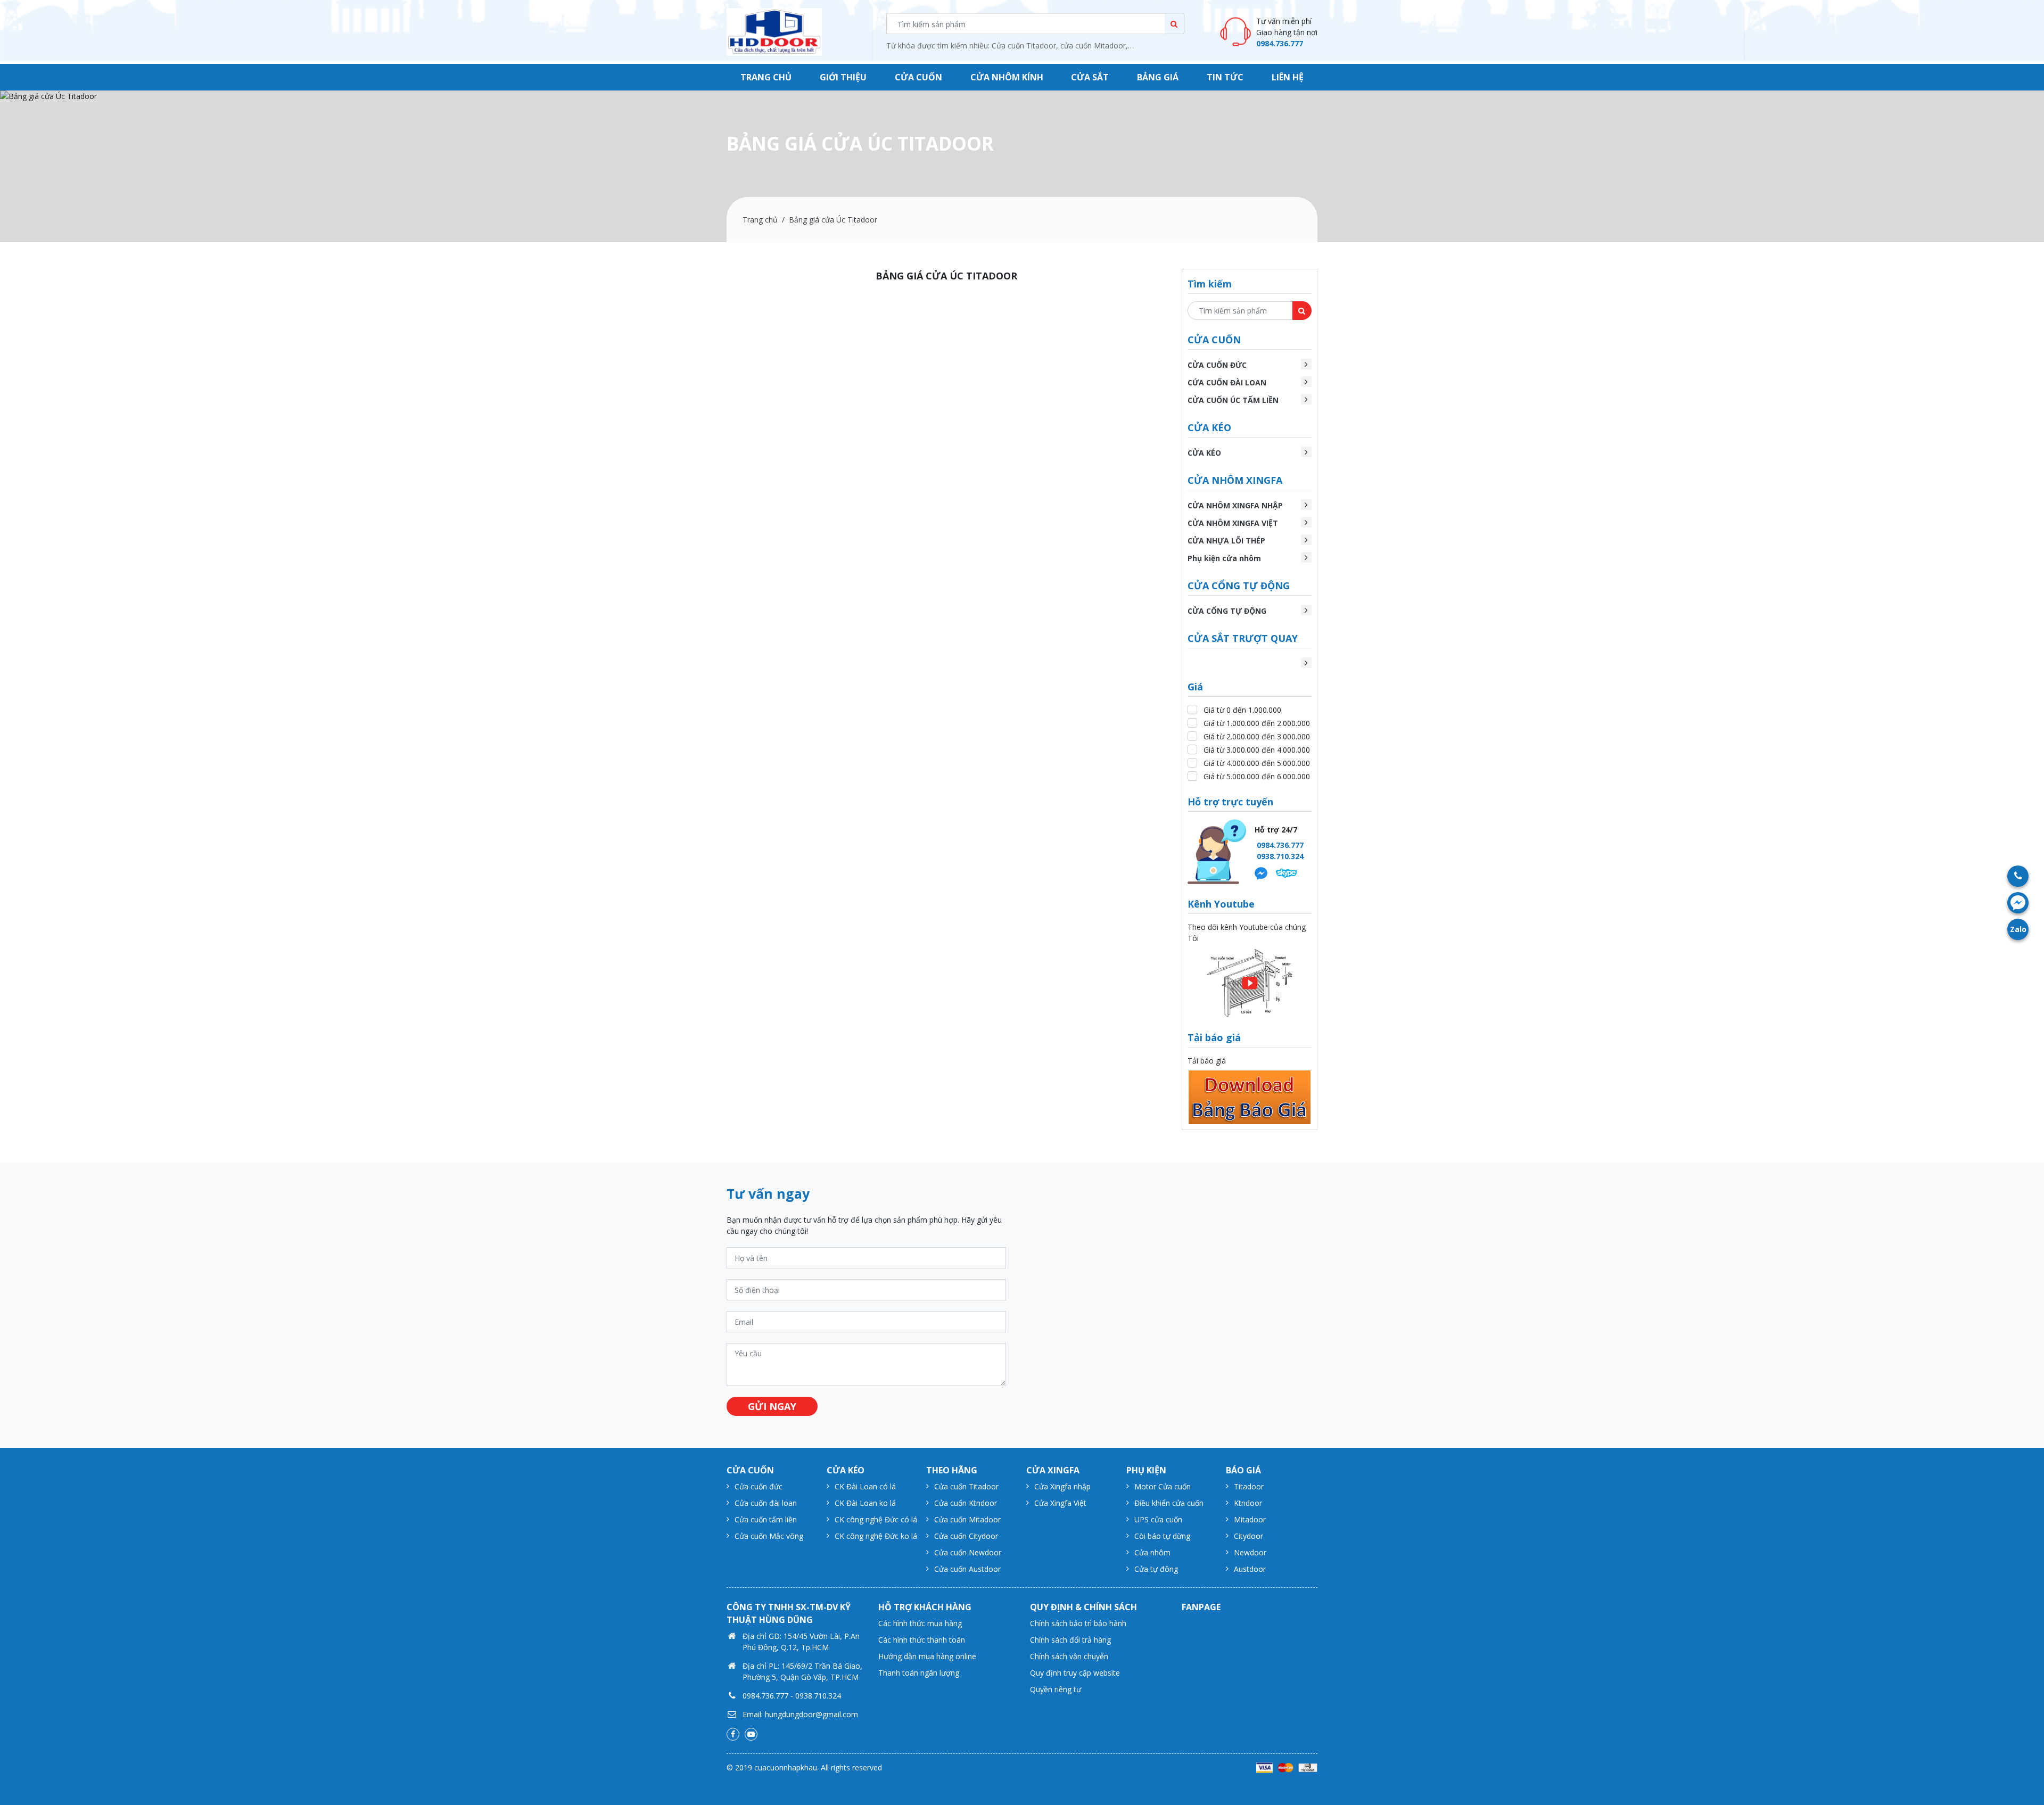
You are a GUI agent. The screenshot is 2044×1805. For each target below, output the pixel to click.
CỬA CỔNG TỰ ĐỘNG (1227, 611)
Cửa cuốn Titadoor (966, 1486)
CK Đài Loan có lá (865, 1486)
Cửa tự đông (1156, 1569)
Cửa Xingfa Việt (1060, 1503)
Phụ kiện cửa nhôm (1224, 558)
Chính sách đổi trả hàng (1070, 1640)
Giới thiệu (843, 77)
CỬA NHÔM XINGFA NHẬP (1235, 505)
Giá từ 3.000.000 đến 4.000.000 (1257, 750)
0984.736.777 (1280, 43)
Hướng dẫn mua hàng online (927, 1656)
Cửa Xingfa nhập (1062, 1486)
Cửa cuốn (918, 77)
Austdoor (1250, 1569)
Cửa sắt (1090, 77)
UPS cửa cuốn (1158, 1519)
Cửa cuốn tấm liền (766, 1519)
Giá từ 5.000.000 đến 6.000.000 (1257, 776)
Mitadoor (1250, 1519)
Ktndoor (1248, 1503)
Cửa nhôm (1152, 1552)
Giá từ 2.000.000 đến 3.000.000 (1257, 736)
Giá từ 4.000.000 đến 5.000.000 (1257, 763)
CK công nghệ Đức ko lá (876, 1536)
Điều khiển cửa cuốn (1169, 1503)
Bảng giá (1158, 77)
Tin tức (1225, 77)
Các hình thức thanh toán (922, 1640)
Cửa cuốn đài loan (766, 1503)
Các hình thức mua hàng (920, 1623)
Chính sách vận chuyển (1069, 1656)
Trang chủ (766, 77)
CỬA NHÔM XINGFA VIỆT (1233, 523)
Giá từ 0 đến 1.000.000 (1242, 710)
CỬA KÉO (1204, 453)
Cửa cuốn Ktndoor (966, 1503)
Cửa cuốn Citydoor (966, 1536)
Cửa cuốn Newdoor (968, 1552)
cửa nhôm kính (1007, 77)
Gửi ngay (772, 1406)
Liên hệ (1288, 77)
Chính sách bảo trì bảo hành (1078, 1623)
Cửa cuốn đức (759, 1486)
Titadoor (1249, 1486)
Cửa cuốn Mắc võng (769, 1536)
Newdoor (1250, 1552)
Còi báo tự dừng (1162, 1536)
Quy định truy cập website (1075, 1673)
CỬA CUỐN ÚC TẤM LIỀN (1233, 400)
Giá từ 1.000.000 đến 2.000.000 (1257, 723)
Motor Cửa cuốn (1163, 1486)
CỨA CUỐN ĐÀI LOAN (1227, 382)
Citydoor (1248, 1536)
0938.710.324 (1280, 856)
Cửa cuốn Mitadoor (967, 1519)
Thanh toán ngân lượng (919, 1673)
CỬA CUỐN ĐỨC (1217, 365)
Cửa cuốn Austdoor (967, 1569)
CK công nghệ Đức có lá (876, 1519)
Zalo (2018, 929)
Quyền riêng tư (1056, 1689)
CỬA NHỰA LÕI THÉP (1226, 541)
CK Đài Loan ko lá (865, 1503)
